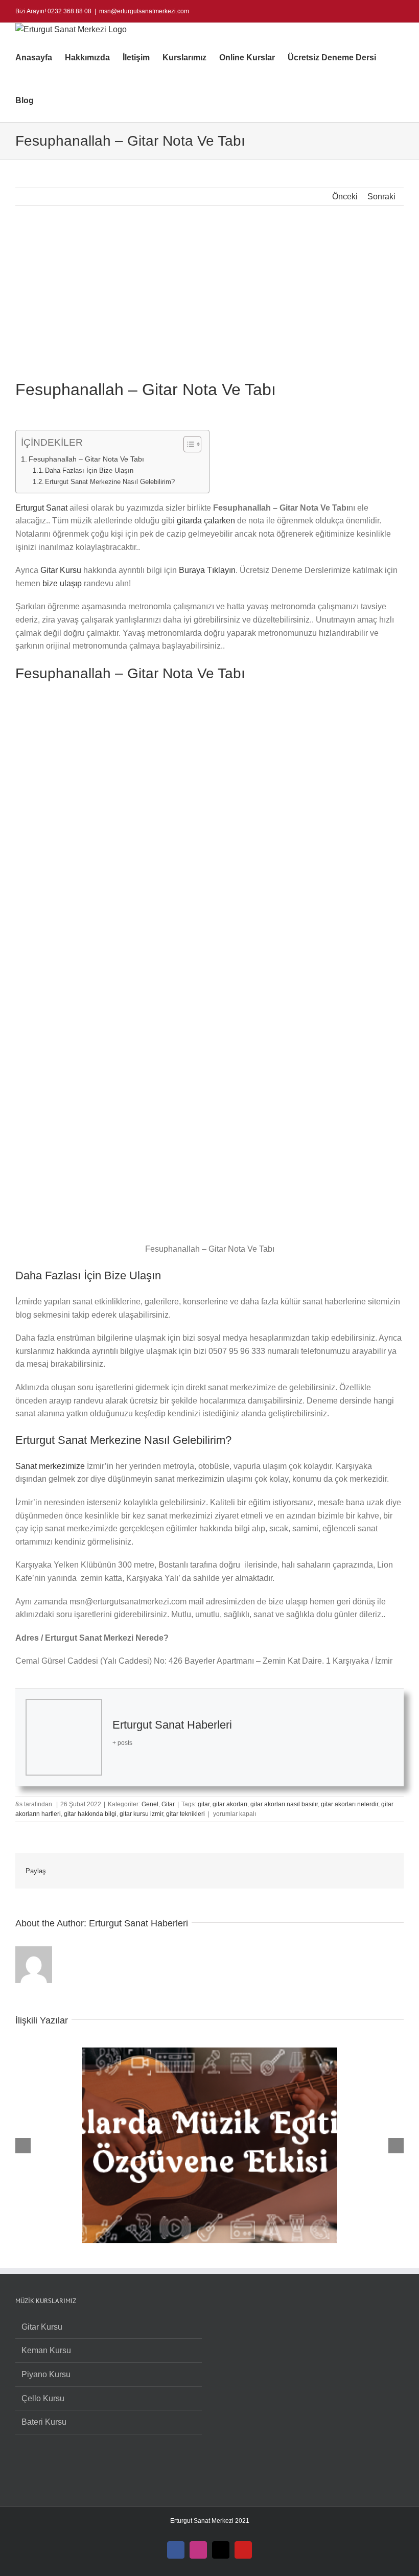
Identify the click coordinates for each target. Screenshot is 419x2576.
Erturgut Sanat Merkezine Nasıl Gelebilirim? (110, 482)
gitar (204, 1804)
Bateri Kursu (44, 2422)
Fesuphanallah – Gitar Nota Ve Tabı (86, 459)
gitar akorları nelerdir (350, 1804)
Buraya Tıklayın (207, 570)
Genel (150, 1804)
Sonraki (381, 197)
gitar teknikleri (185, 1814)
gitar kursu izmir (141, 1814)
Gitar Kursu (61, 570)
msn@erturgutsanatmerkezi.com (144, 11)
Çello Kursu (43, 2398)
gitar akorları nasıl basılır (284, 1804)
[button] (50, 101)
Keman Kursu (46, 2350)
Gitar (168, 1804)
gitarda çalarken (206, 521)
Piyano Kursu (46, 2374)
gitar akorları (230, 1804)
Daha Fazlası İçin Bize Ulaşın (89, 470)
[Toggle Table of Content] (187, 444)
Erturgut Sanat (41, 508)
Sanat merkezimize (50, 1466)
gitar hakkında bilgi (90, 1814)
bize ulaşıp (62, 583)
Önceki (345, 197)
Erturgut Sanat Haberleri (172, 1725)
